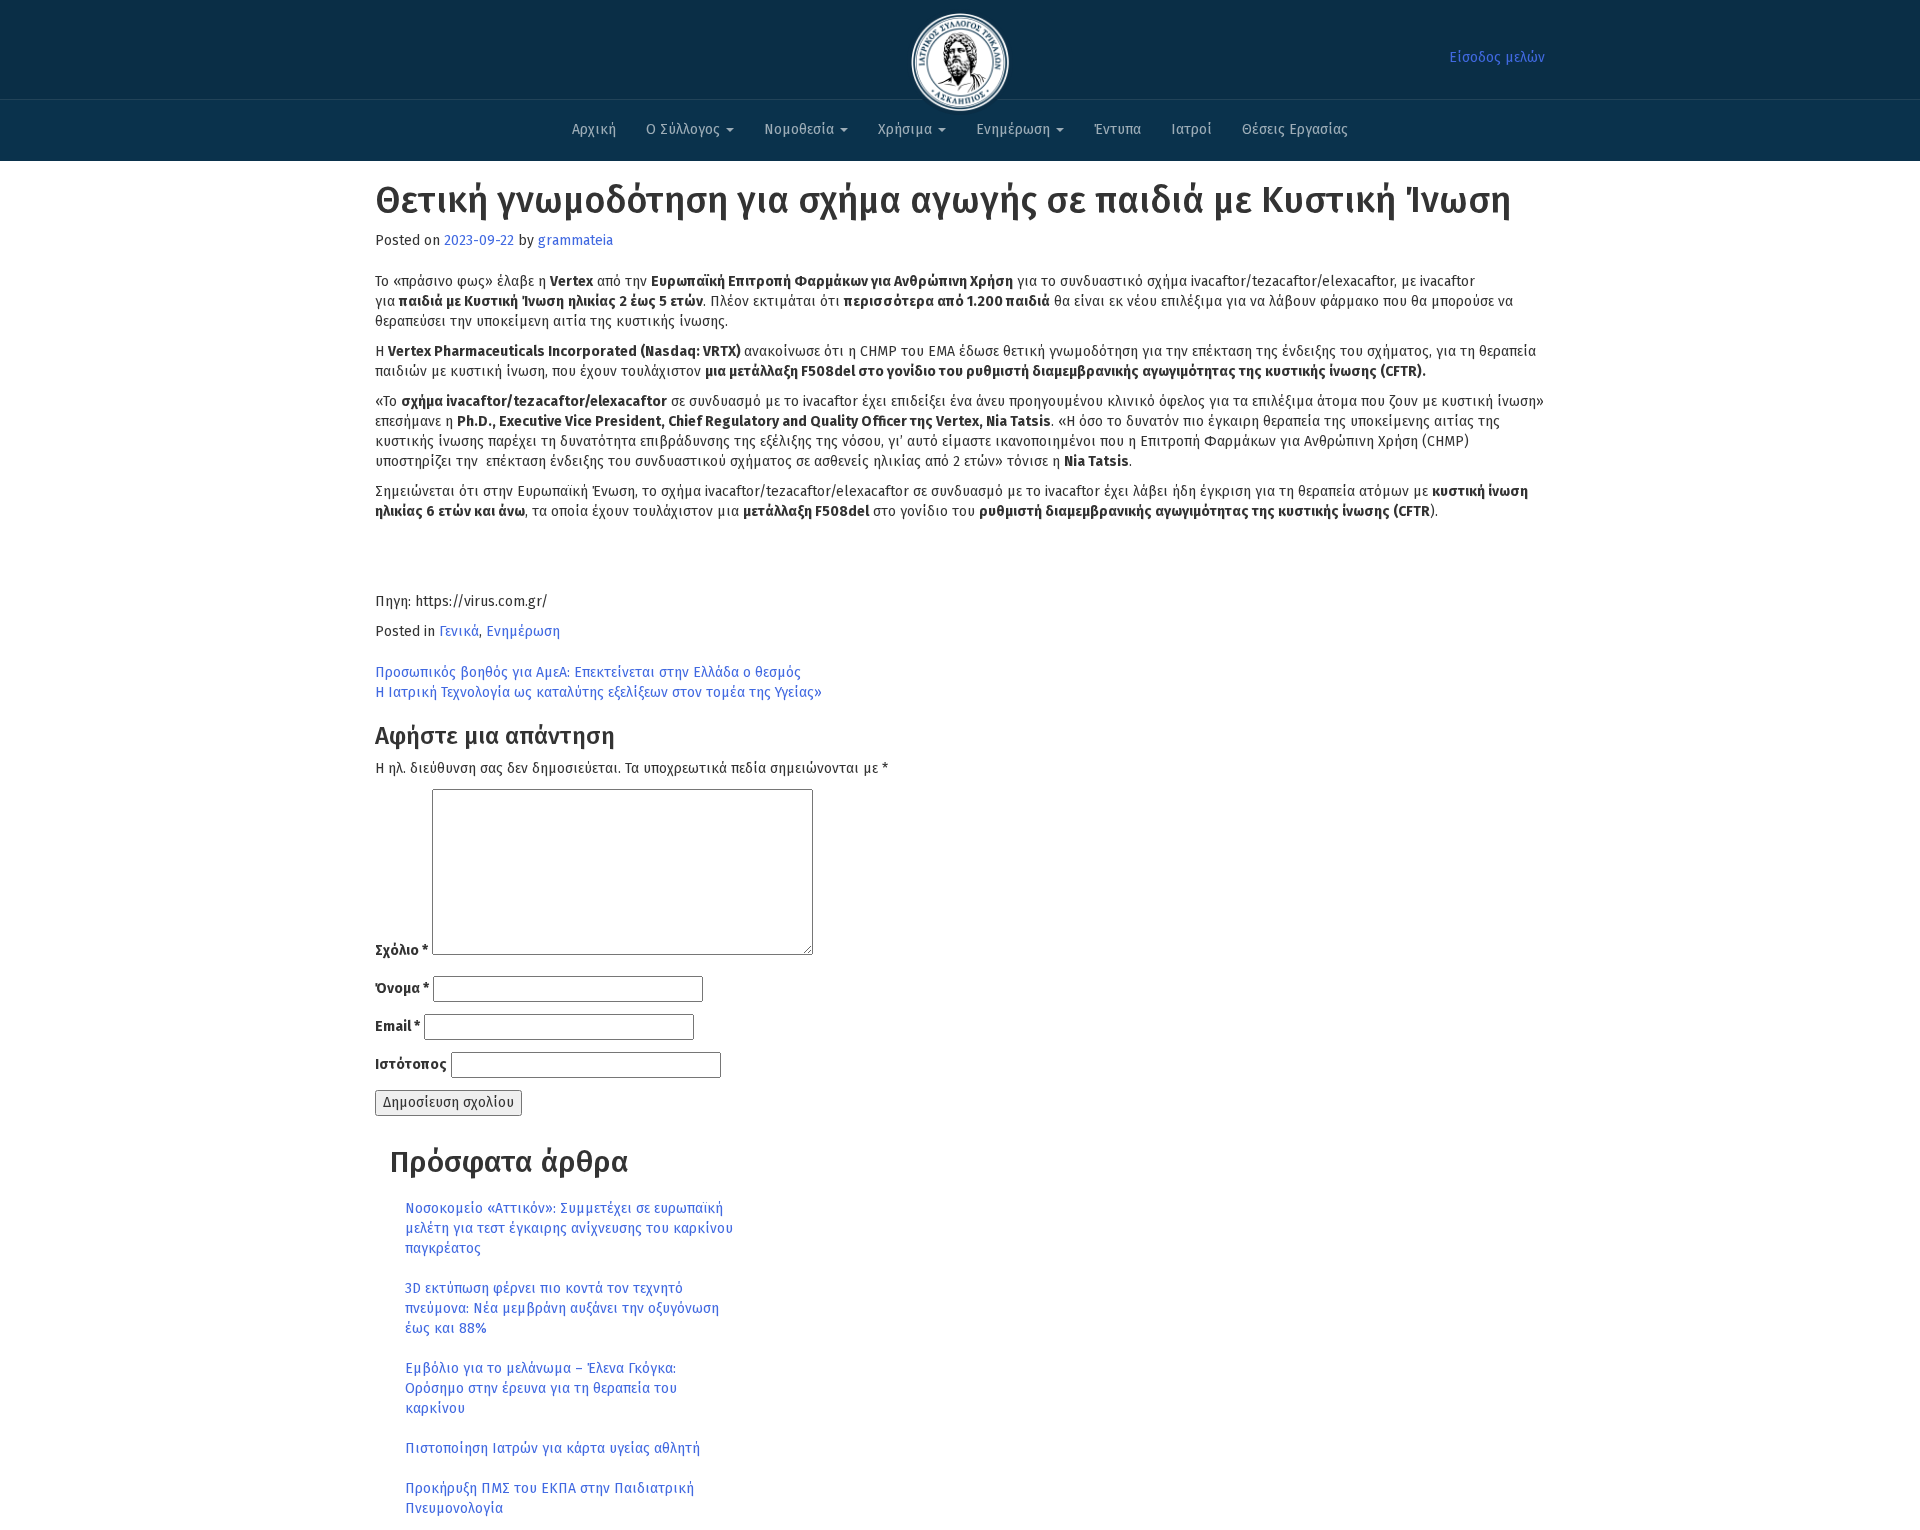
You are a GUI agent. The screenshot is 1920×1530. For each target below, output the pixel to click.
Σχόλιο (401, 950)
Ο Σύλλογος (685, 129)
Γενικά (459, 631)
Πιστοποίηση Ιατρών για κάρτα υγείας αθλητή (552, 1448)
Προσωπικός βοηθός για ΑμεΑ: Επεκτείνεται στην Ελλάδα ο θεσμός (588, 672)
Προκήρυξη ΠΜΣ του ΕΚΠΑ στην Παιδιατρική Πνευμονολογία (549, 1498)
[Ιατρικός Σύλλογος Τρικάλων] (960, 56)
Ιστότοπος (411, 1064)
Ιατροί (1191, 129)
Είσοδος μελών (1497, 57)
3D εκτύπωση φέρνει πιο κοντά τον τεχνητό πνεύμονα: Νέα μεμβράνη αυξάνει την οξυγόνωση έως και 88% (562, 1308)
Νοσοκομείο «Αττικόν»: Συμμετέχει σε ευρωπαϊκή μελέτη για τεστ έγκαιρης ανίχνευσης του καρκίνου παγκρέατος (569, 1228)
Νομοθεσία (801, 129)
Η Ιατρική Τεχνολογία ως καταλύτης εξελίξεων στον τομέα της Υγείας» (598, 692)
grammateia (575, 240)
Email (397, 1026)
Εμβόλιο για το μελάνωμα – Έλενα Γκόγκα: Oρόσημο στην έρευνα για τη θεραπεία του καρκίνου (541, 1388)
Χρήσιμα (907, 129)
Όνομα (402, 988)
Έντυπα (1117, 129)
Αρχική (594, 129)
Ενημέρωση (1015, 129)
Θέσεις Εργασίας (1295, 129)
